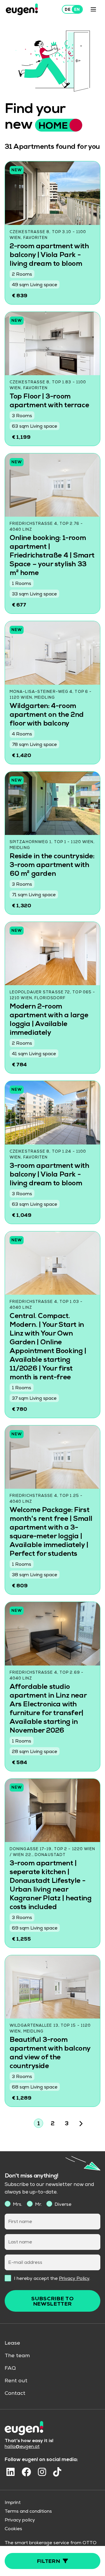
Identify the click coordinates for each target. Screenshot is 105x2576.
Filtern (49, 2562)
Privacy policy (20, 2521)
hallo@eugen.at (22, 2447)
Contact (15, 2394)
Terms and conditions (28, 2512)
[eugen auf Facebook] (26, 2472)
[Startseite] (22, 9)
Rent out (16, 2381)
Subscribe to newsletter (52, 2302)
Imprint (13, 2503)
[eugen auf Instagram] (42, 2472)
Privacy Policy (74, 2279)
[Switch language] (72, 9)
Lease (12, 2343)
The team (17, 2356)
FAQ (10, 2369)
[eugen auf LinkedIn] (10, 2472)
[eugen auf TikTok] (57, 2472)
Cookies (13, 2529)
